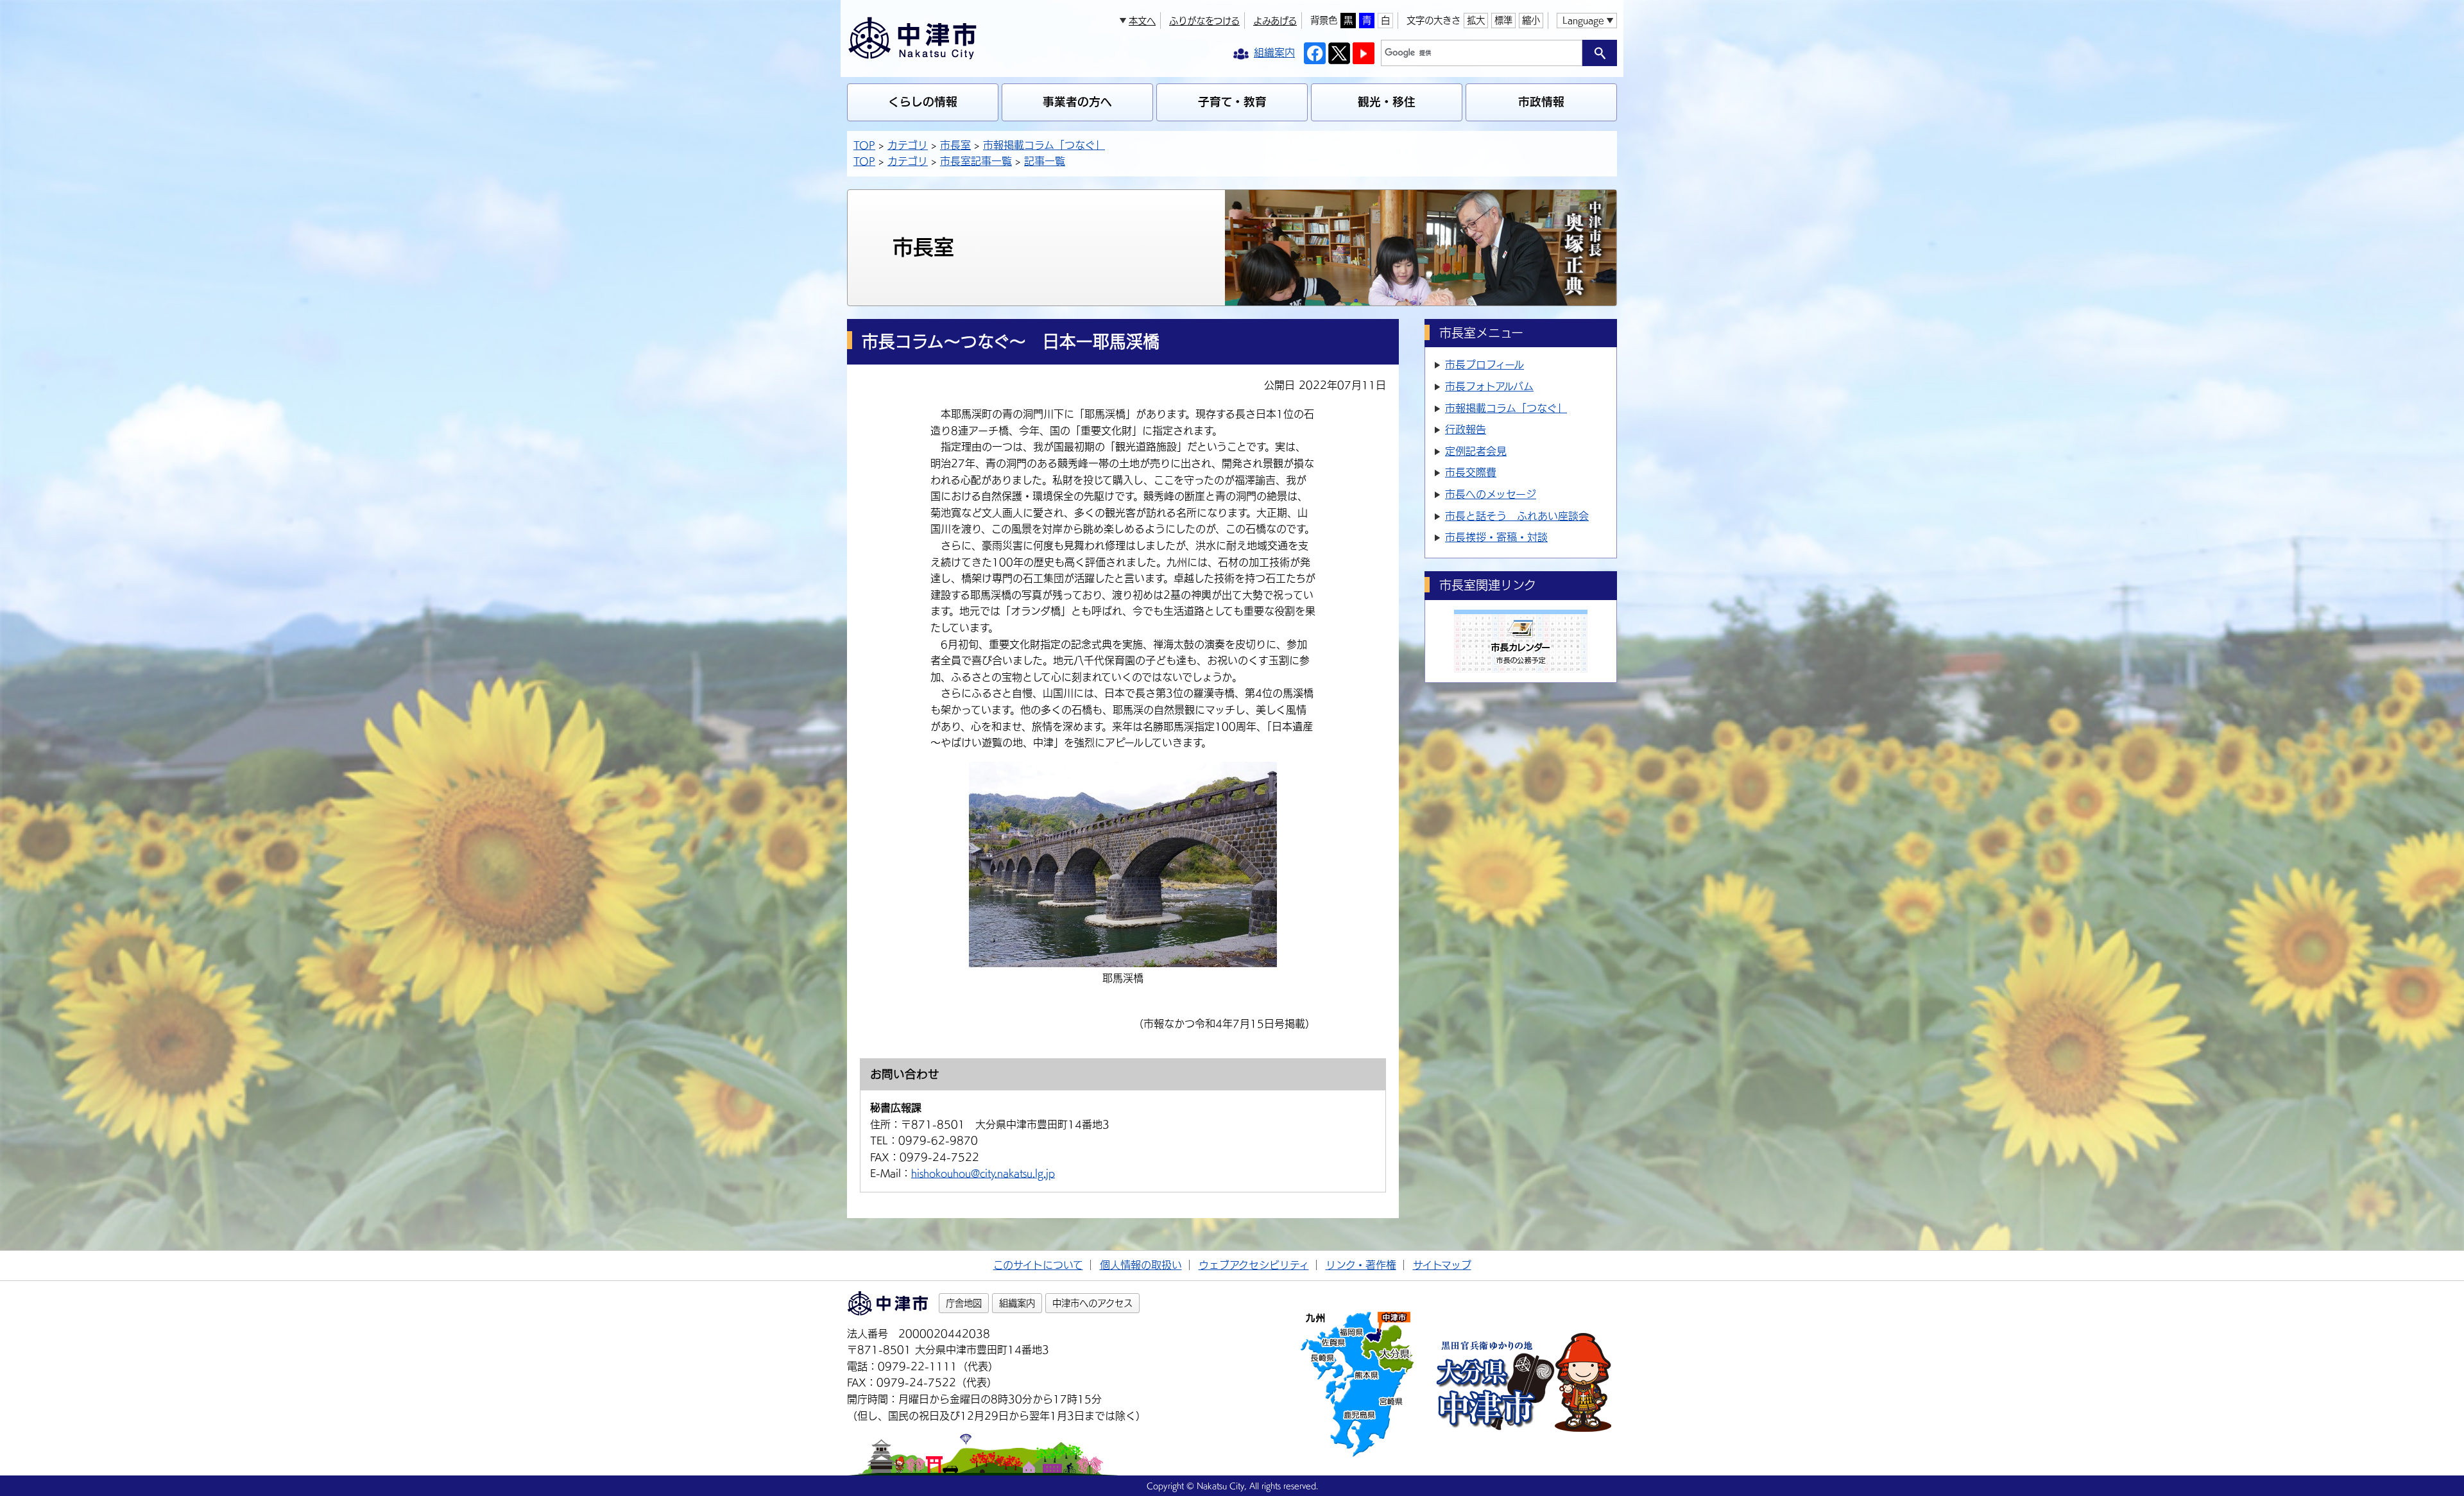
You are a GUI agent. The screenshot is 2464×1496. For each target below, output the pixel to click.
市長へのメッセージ (1491, 494)
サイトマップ (1442, 1265)
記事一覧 (1045, 161)
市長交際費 (1471, 472)
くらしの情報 (923, 102)
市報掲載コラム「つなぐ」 (1044, 145)
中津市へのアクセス (1092, 1303)
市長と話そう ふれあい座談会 (1517, 516)
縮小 (1531, 20)
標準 (1503, 20)
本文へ (1142, 21)
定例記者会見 (1476, 451)
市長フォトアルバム (1489, 386)
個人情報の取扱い (1141, 1265)
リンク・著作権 (1361, 1265)
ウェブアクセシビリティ (1254, 1265)
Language (1583, 20)
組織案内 (1017, 1303)
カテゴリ (908, 145)
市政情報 (1541, 102)
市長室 (955, 145)
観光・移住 (1387, 102)
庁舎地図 (964, 1303)
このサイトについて (1038, 1265)
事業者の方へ (1077, 102)
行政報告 (1466, 429)
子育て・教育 (1232, 102)
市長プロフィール (1484, 365)
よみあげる (1275, 21)
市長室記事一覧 (976, 161)
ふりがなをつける (1204, 21)
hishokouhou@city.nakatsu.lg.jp (983, 1173)
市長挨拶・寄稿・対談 (1496, 537)
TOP (864, 145)
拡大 (1476, 20)
